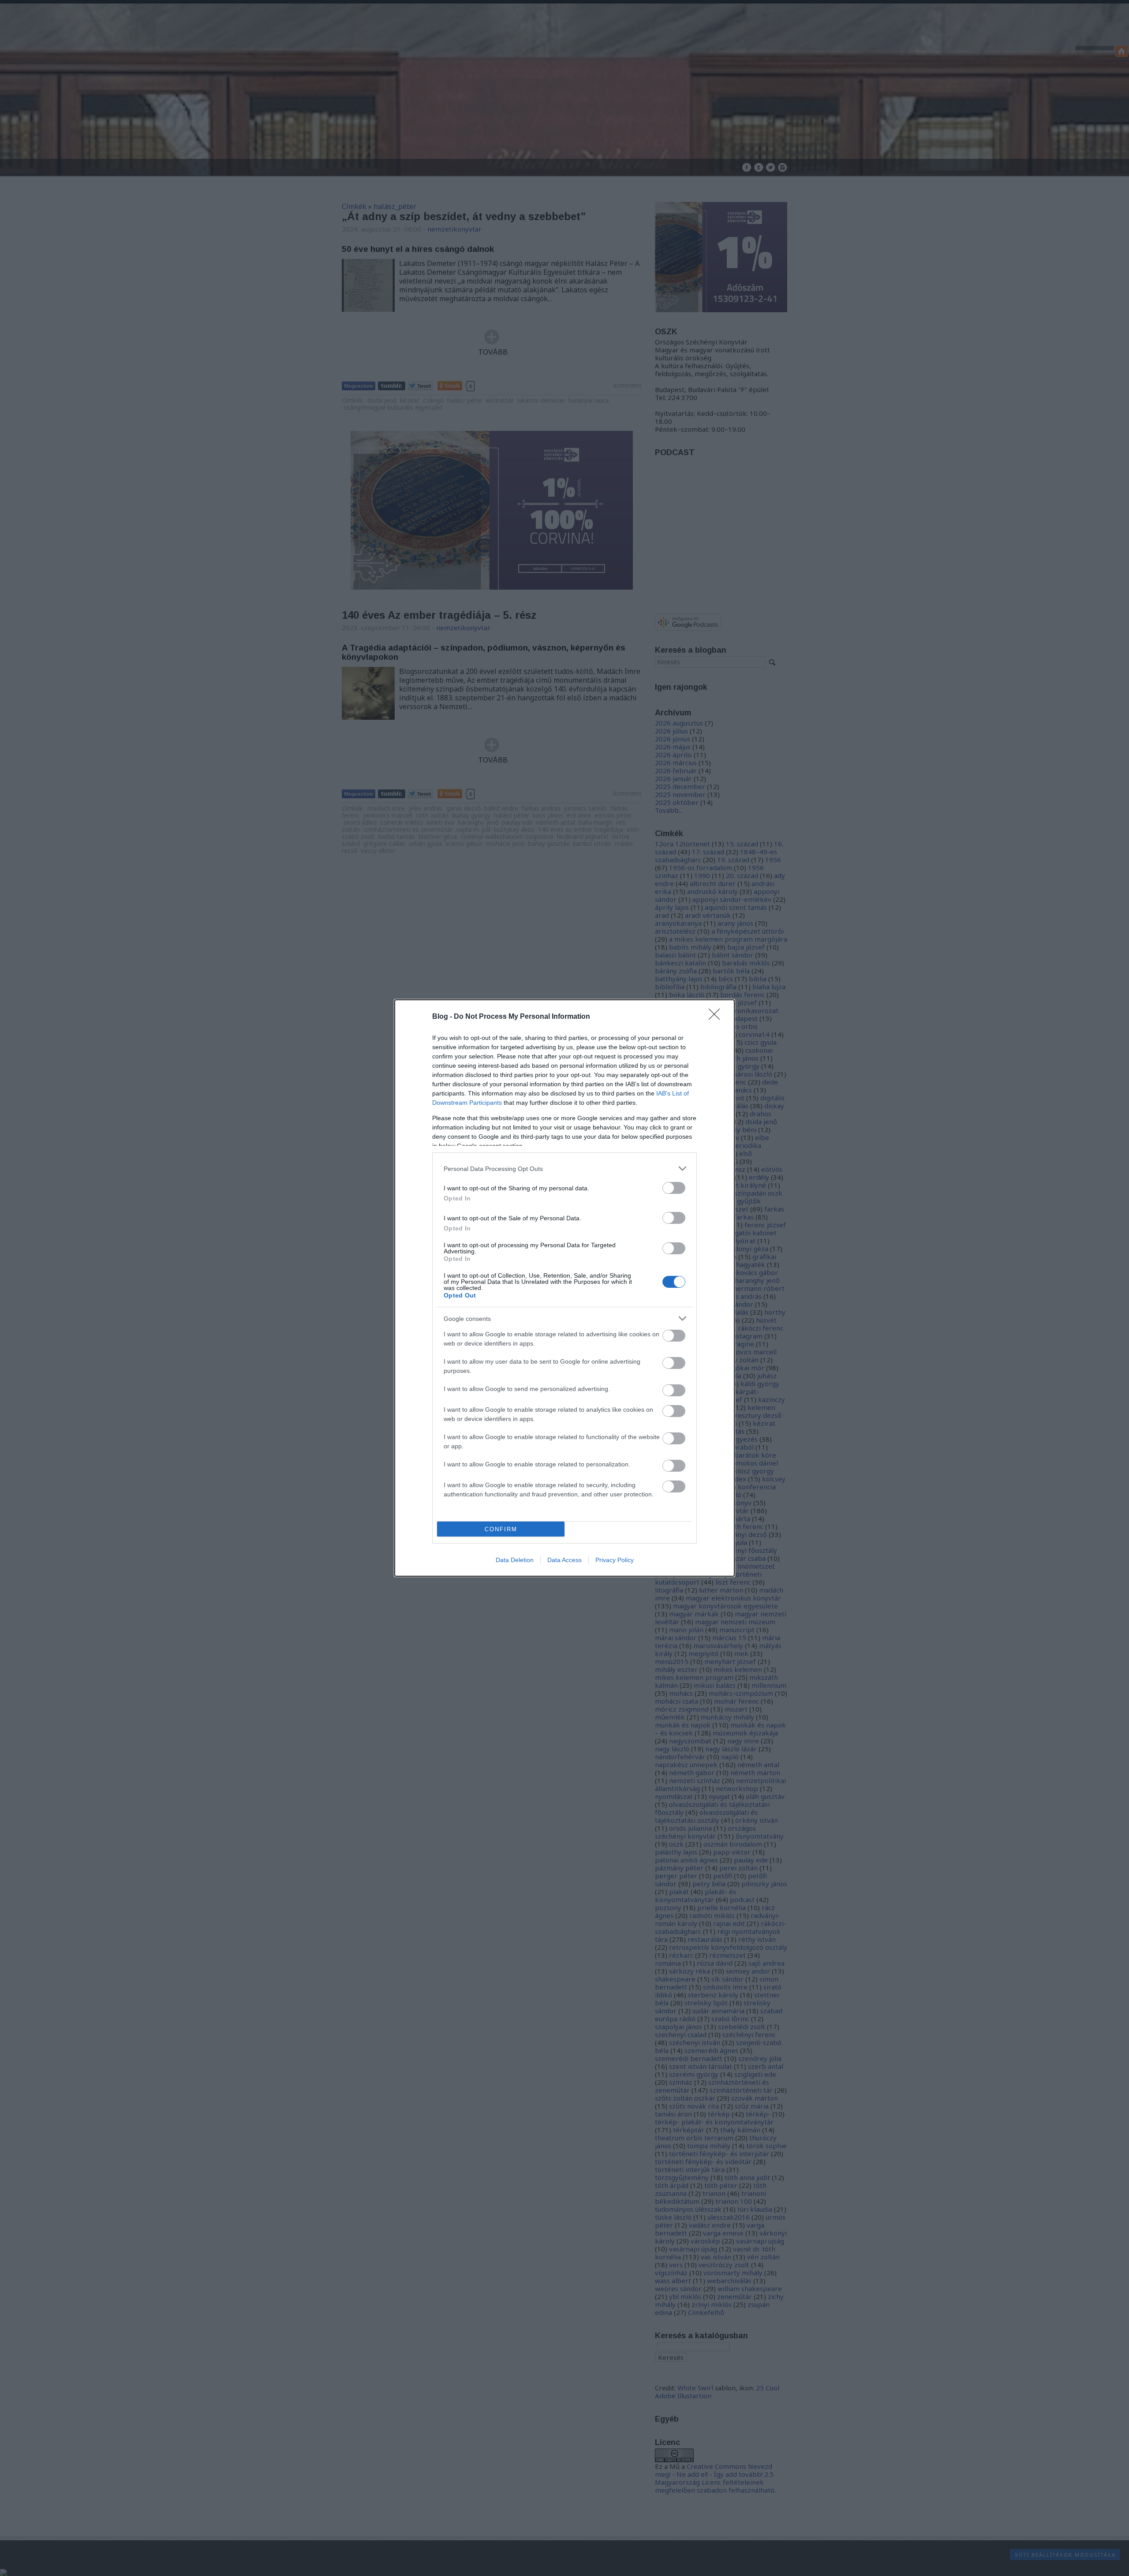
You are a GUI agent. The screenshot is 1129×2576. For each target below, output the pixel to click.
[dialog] (564, 1288)
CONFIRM (501, 1529)
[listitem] (564, 1168)
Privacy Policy (615, 1560)
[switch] (674, 1188)
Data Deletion (515, 1560)
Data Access (564, 1560)
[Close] (717, 1017)
